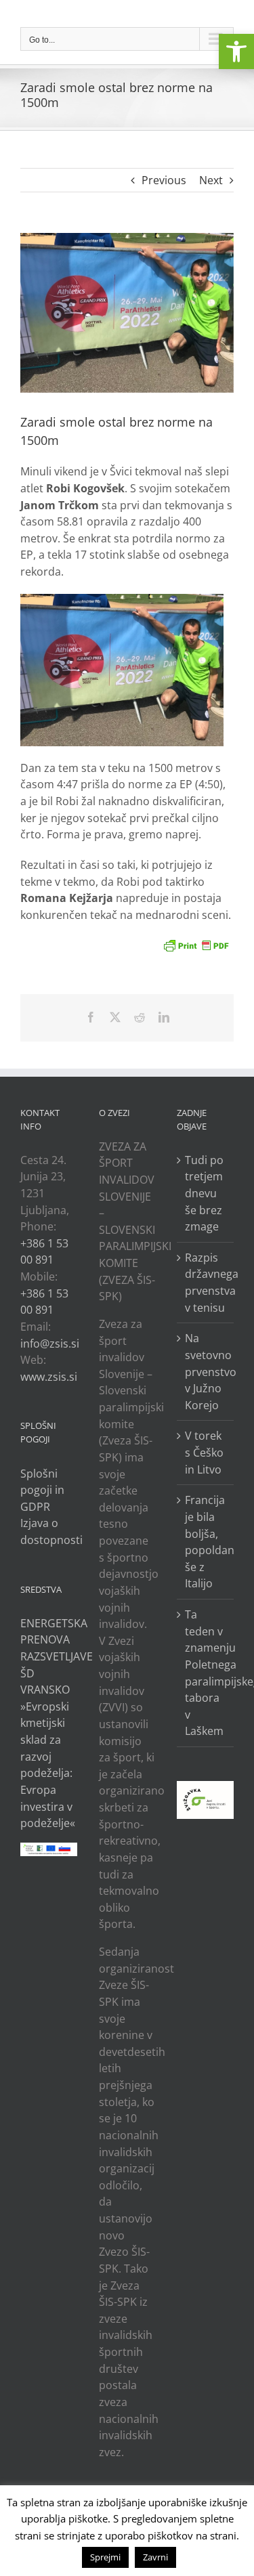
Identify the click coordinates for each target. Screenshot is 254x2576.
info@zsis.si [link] (50, 1344)
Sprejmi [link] (105, 2557)
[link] (236, 51)
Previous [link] (164, 180)
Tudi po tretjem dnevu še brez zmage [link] (204, 1194)
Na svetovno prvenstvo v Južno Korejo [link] (206, 1372)
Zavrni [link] (155, 2557)
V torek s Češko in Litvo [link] (204, 1452)
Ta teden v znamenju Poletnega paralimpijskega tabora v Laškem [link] (206, 1673)
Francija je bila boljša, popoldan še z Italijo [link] (206, 1542)
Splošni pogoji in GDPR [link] (42, 1490)
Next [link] (211, 180)
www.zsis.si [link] (49, 1377)
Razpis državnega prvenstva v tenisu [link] (206, 1283)
